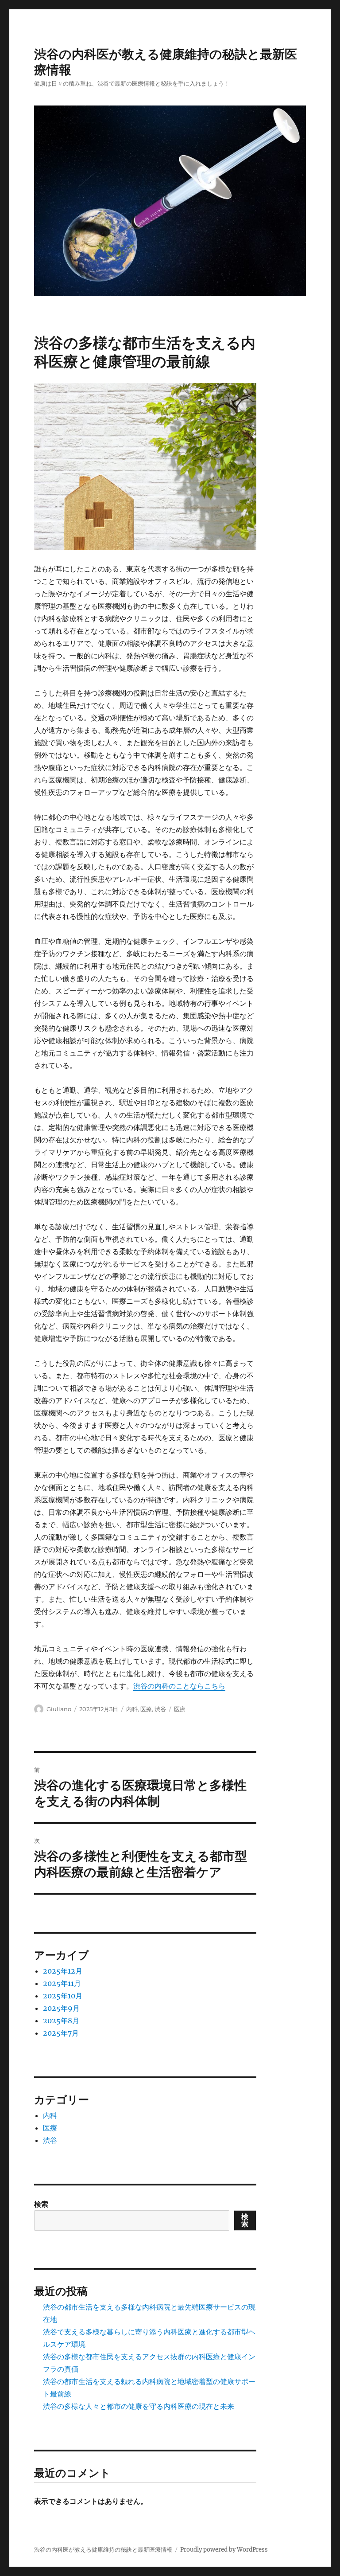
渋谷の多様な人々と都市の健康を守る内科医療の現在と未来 (139, 2406)
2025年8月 (61, 2021)
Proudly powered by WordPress (224, 2550)
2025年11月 (62, 1983)
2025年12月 (63, 1971)
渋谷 (160, 1709)
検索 (41, 2204)
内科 (132, 1709)
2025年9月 (61, 2008)
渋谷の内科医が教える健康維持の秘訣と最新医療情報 (103, 2550)
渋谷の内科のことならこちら (179, 1686)
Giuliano (59, 1709)
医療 (146, 1709)
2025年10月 (63, 1996)
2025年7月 (61, 2033)
